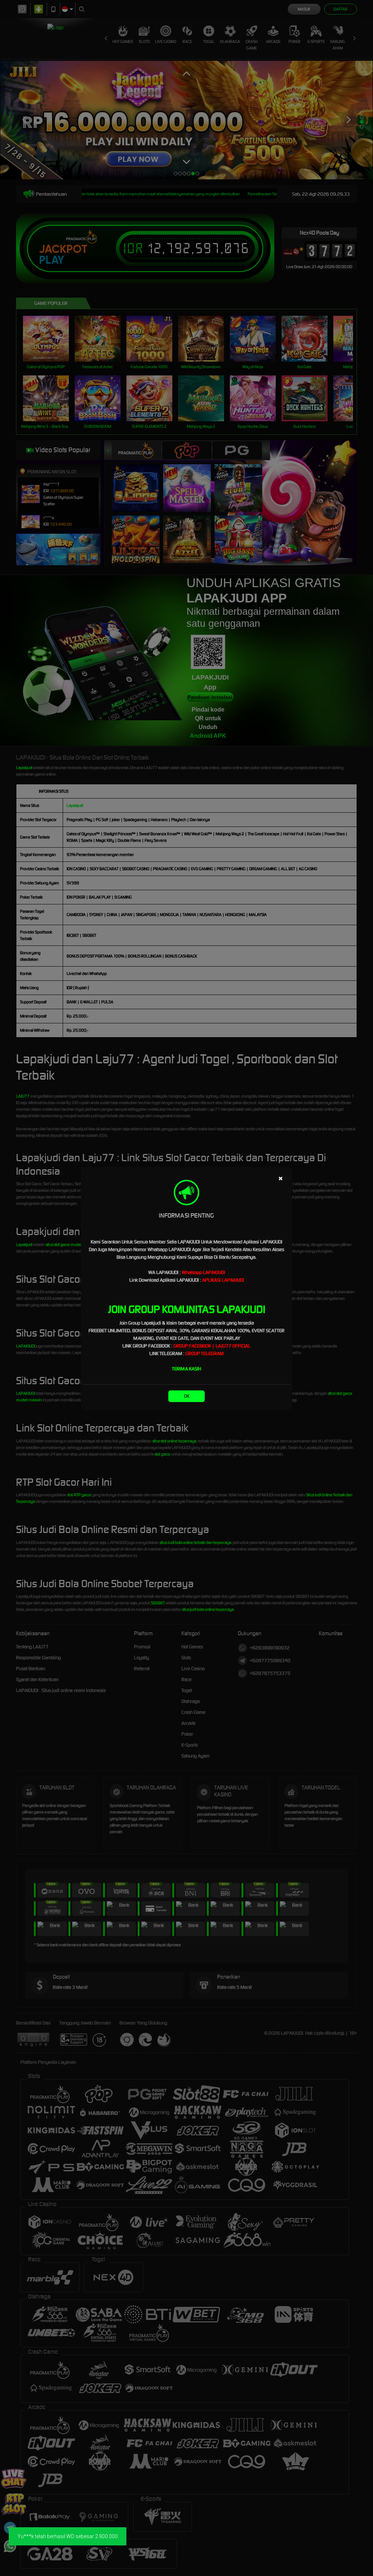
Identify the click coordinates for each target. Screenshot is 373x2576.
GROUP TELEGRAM (205, 1353)
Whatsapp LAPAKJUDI (203, 1272)
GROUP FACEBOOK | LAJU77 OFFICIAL (212, 1346)
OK (187, 1396)
